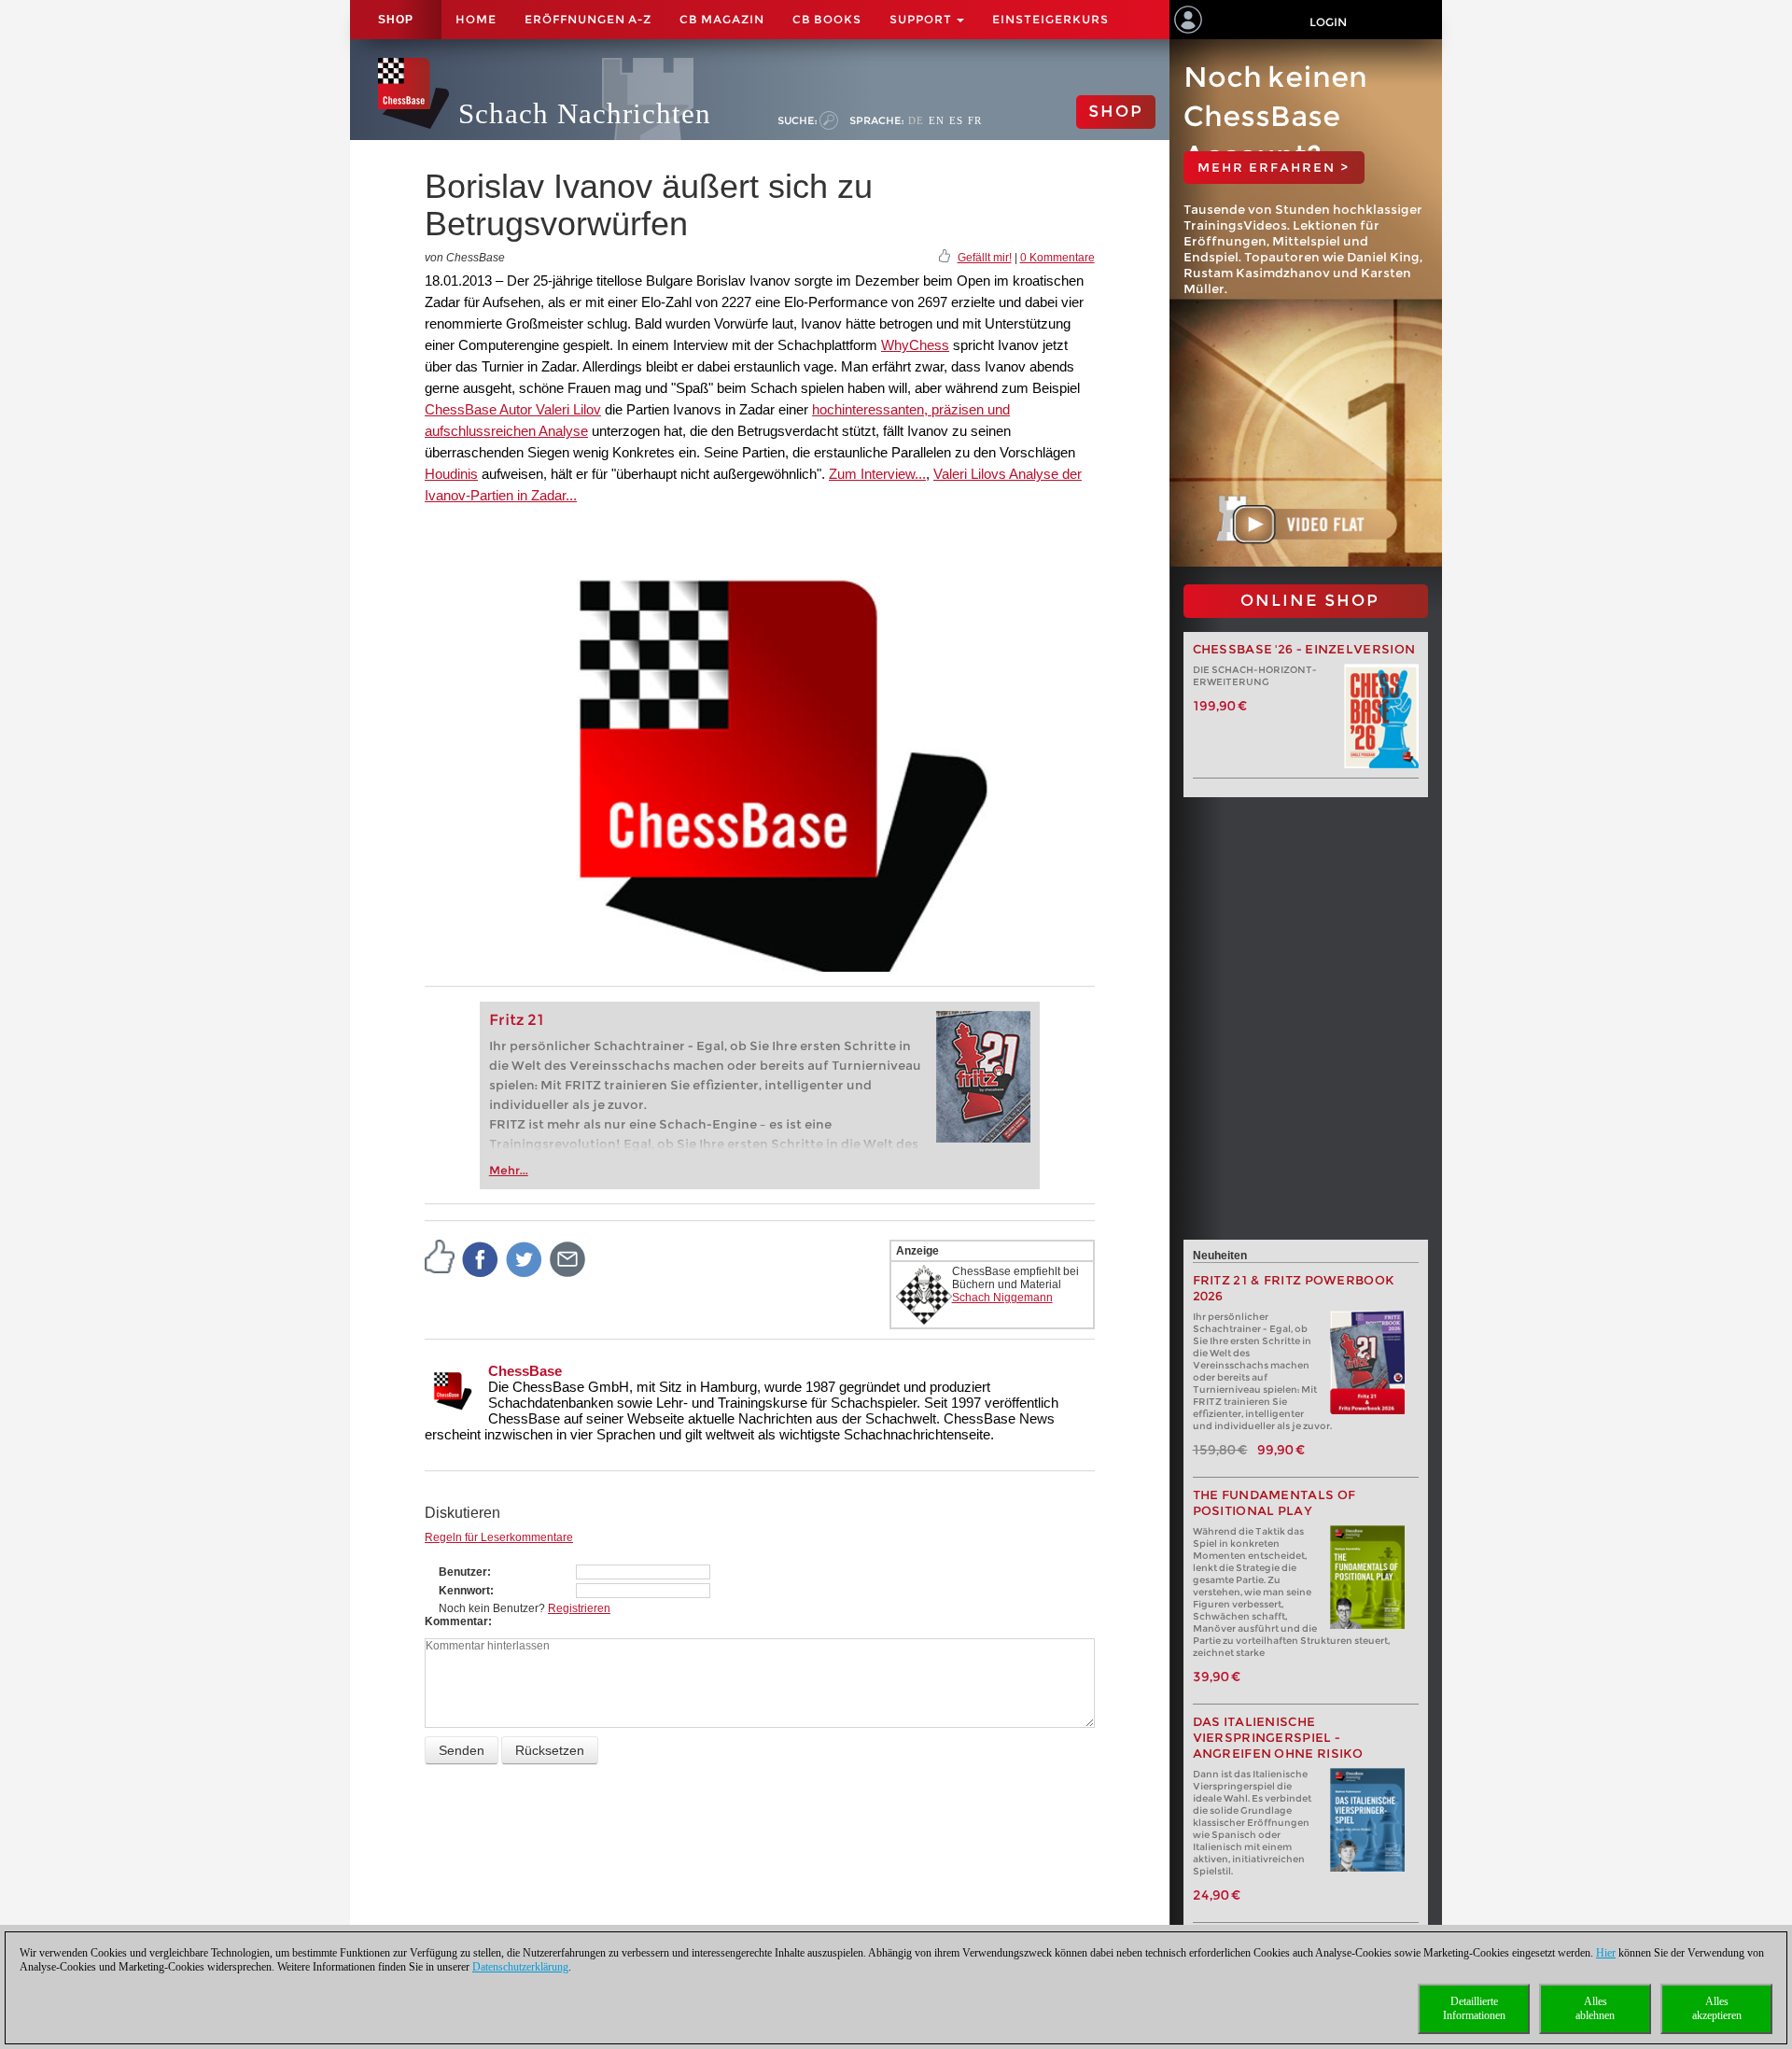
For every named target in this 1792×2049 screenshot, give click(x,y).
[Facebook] (481, 1258)
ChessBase (525, 1371)
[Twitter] (525, 1258)
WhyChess (915, 345)
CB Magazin (722, 19)
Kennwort (464, 1591)
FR (975, 120)
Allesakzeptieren (1717, 2008)
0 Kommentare (1057, 258)
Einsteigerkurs (1050, 19)
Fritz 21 (517, 1020)
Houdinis (451, 474)
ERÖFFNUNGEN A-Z (588, 19)
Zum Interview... (877, 474)
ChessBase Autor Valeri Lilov (513, 409)
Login (1328, 22)
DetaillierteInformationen (1474, 2008)
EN (937, 120)
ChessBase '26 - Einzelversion (1304, 649)
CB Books (827, 19)
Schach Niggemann (1002, 1298)
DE (916, 120)
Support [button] (922, 19)
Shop (396, 20)
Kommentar (456, 1621)
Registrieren (579, 1608)
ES (956, 120)
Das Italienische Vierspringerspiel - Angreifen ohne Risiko (1278, 1738)
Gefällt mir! (985, 258)
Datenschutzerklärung (520, 1967)
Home (476, 19)
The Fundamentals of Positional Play (1274, 1503)
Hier (1606, 1953)
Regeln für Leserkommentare (499, 1537)
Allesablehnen (1595, 2008)
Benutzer (463, 1572)
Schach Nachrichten (585, 113)
